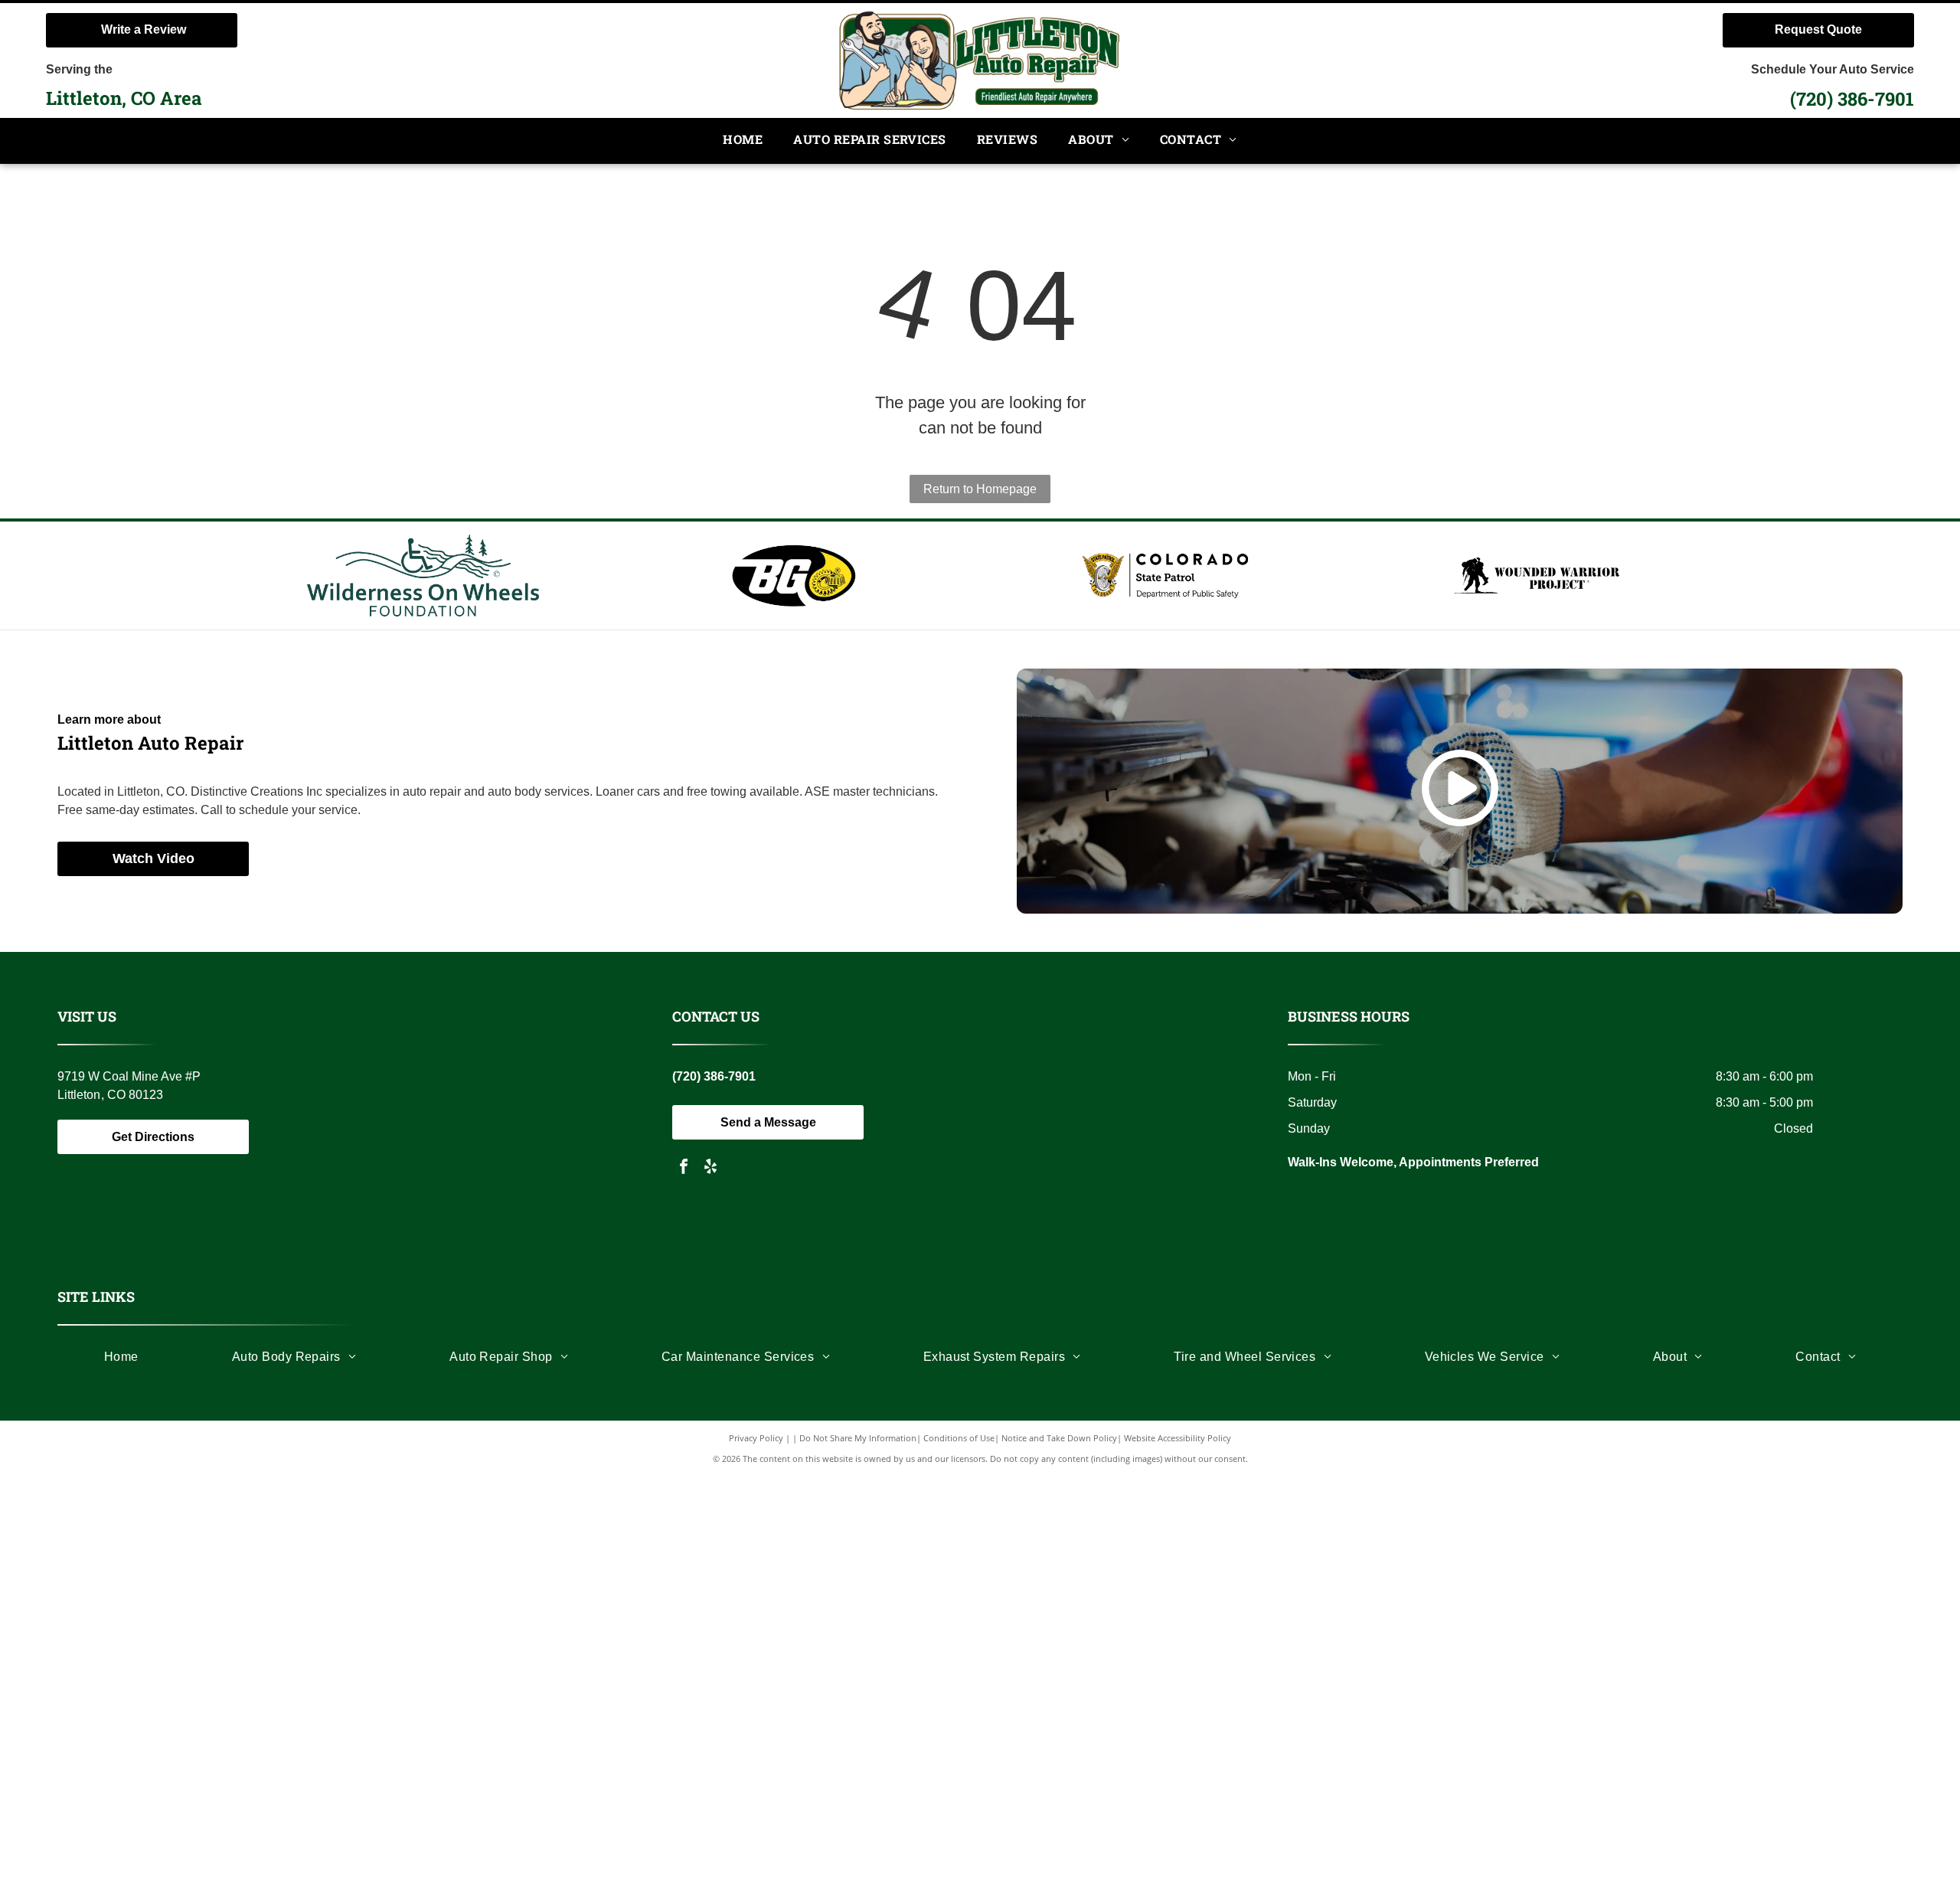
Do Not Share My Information (858, 1438)
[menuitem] (743, 141)
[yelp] (710, 1168)
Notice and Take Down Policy (1059, 1438)
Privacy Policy (756, 1438)
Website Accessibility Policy (1178, 1438)
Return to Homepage (980, 489)
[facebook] (684, 1168)
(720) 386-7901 (1852, 99)
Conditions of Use (959, 1438)
